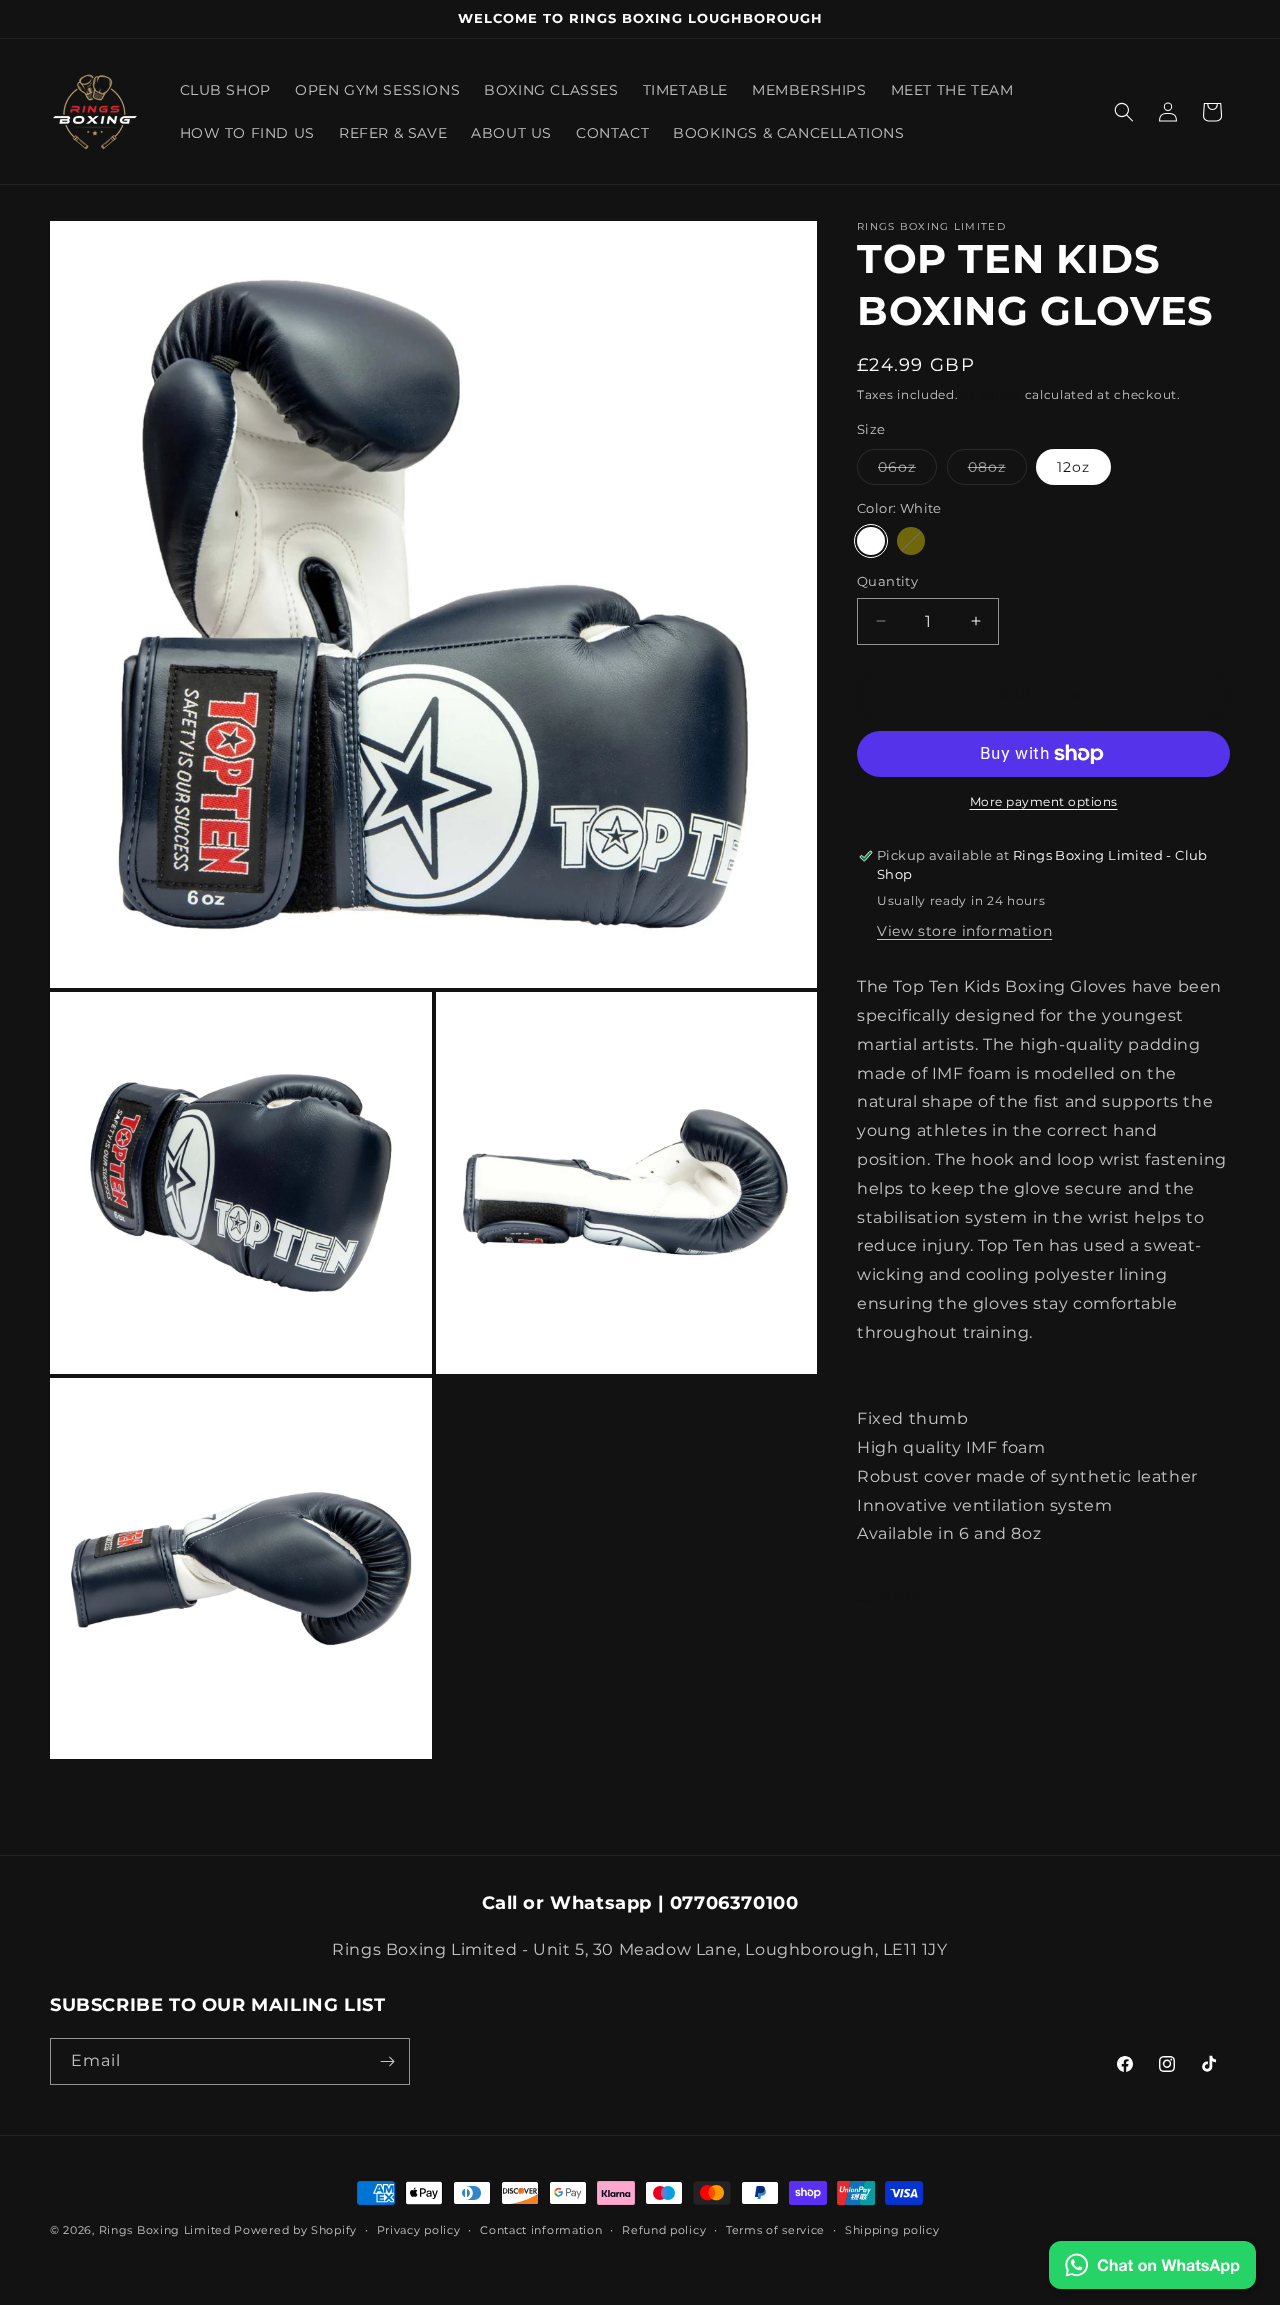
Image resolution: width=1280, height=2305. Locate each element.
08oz (997, 471)
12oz (1073, 467)
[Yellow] (911, 541)
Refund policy (664, 2230)
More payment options (1044, 801)
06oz (907, 471)
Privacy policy (419, 2230)
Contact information (541, 2230)
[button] (1124, 112)
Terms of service (775, 2230)
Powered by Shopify (295, 2230)
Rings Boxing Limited (167, 2230)
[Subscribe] (387, 2061)
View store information (964, 931)
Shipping (991, 394)
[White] (871, 541)
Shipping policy (892, 2230)
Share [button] (898, 1596)
